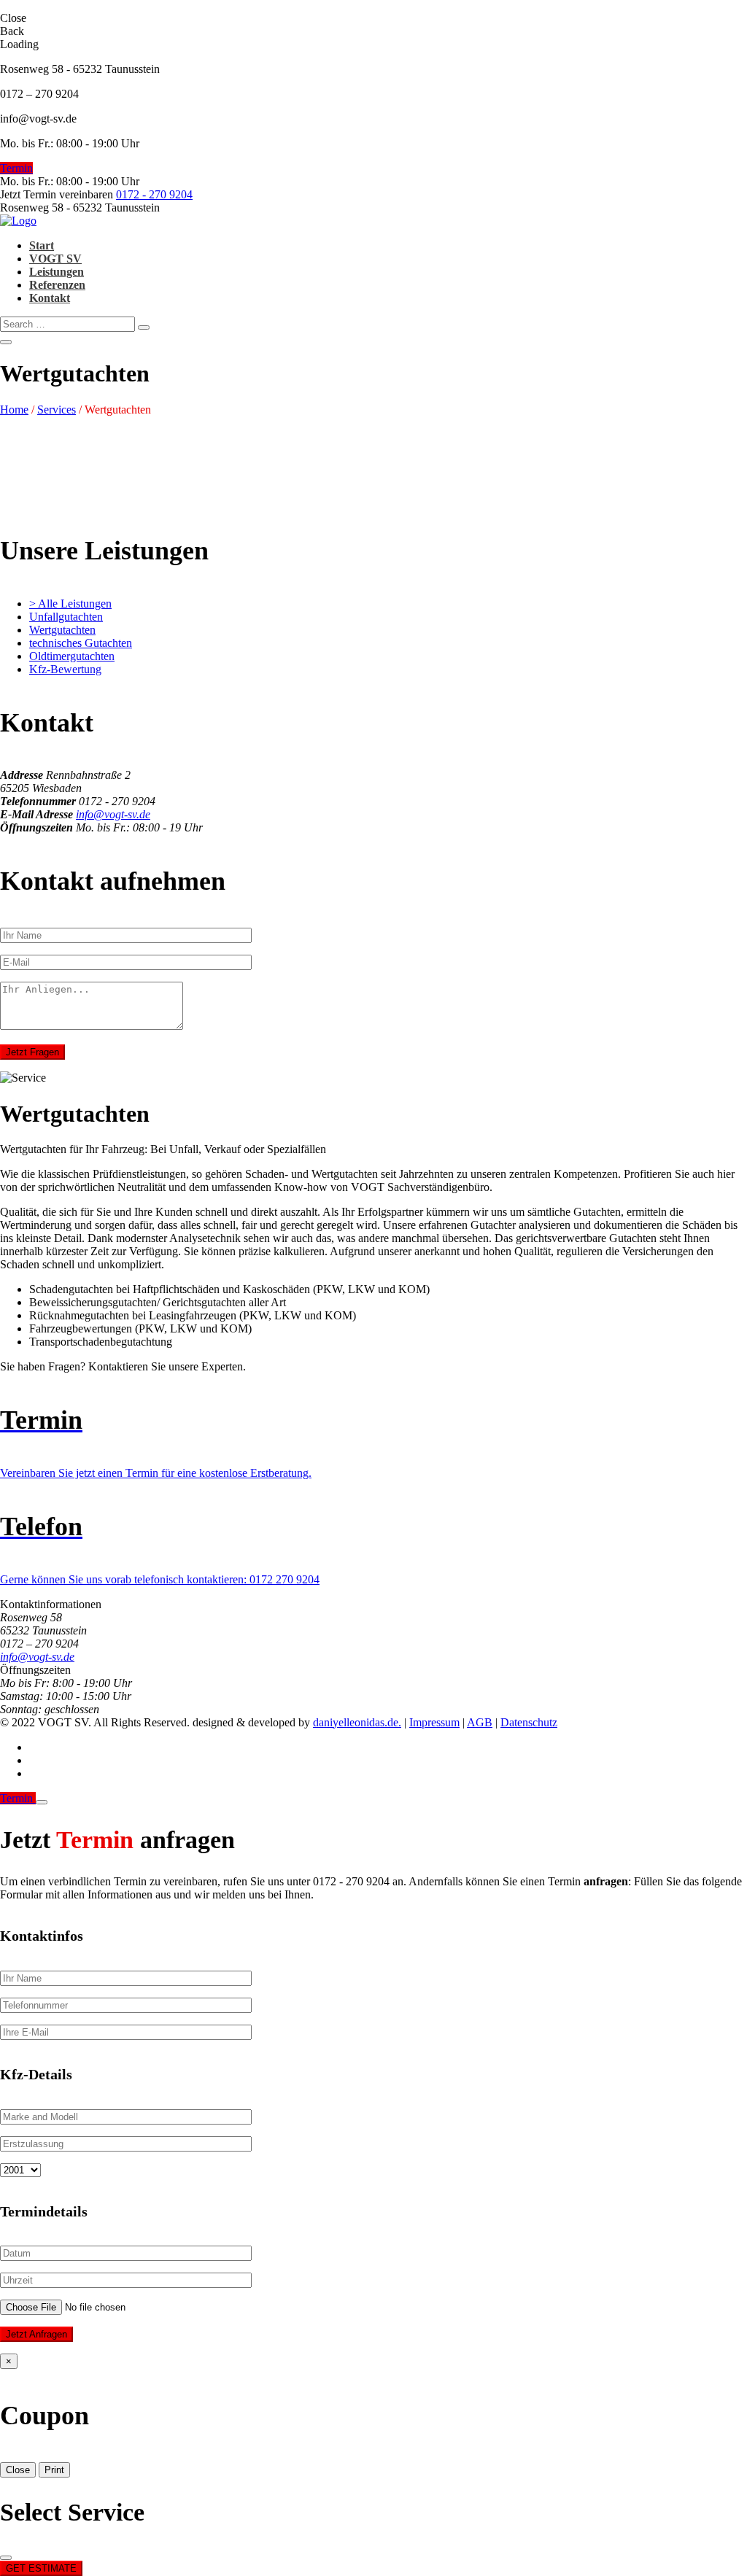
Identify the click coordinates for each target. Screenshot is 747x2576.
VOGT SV (55, 259)
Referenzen (57, 285)
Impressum (434, 1722)
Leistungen (57, 272)
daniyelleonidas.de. (357, 1722)
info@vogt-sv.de (113, 814)
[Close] (42, 1802)
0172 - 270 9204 (154, 194)
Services (57, 410)
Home (14, 410)
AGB (480, 1722)
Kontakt (50, 298)
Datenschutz (529, 1722)
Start (42, 245)
